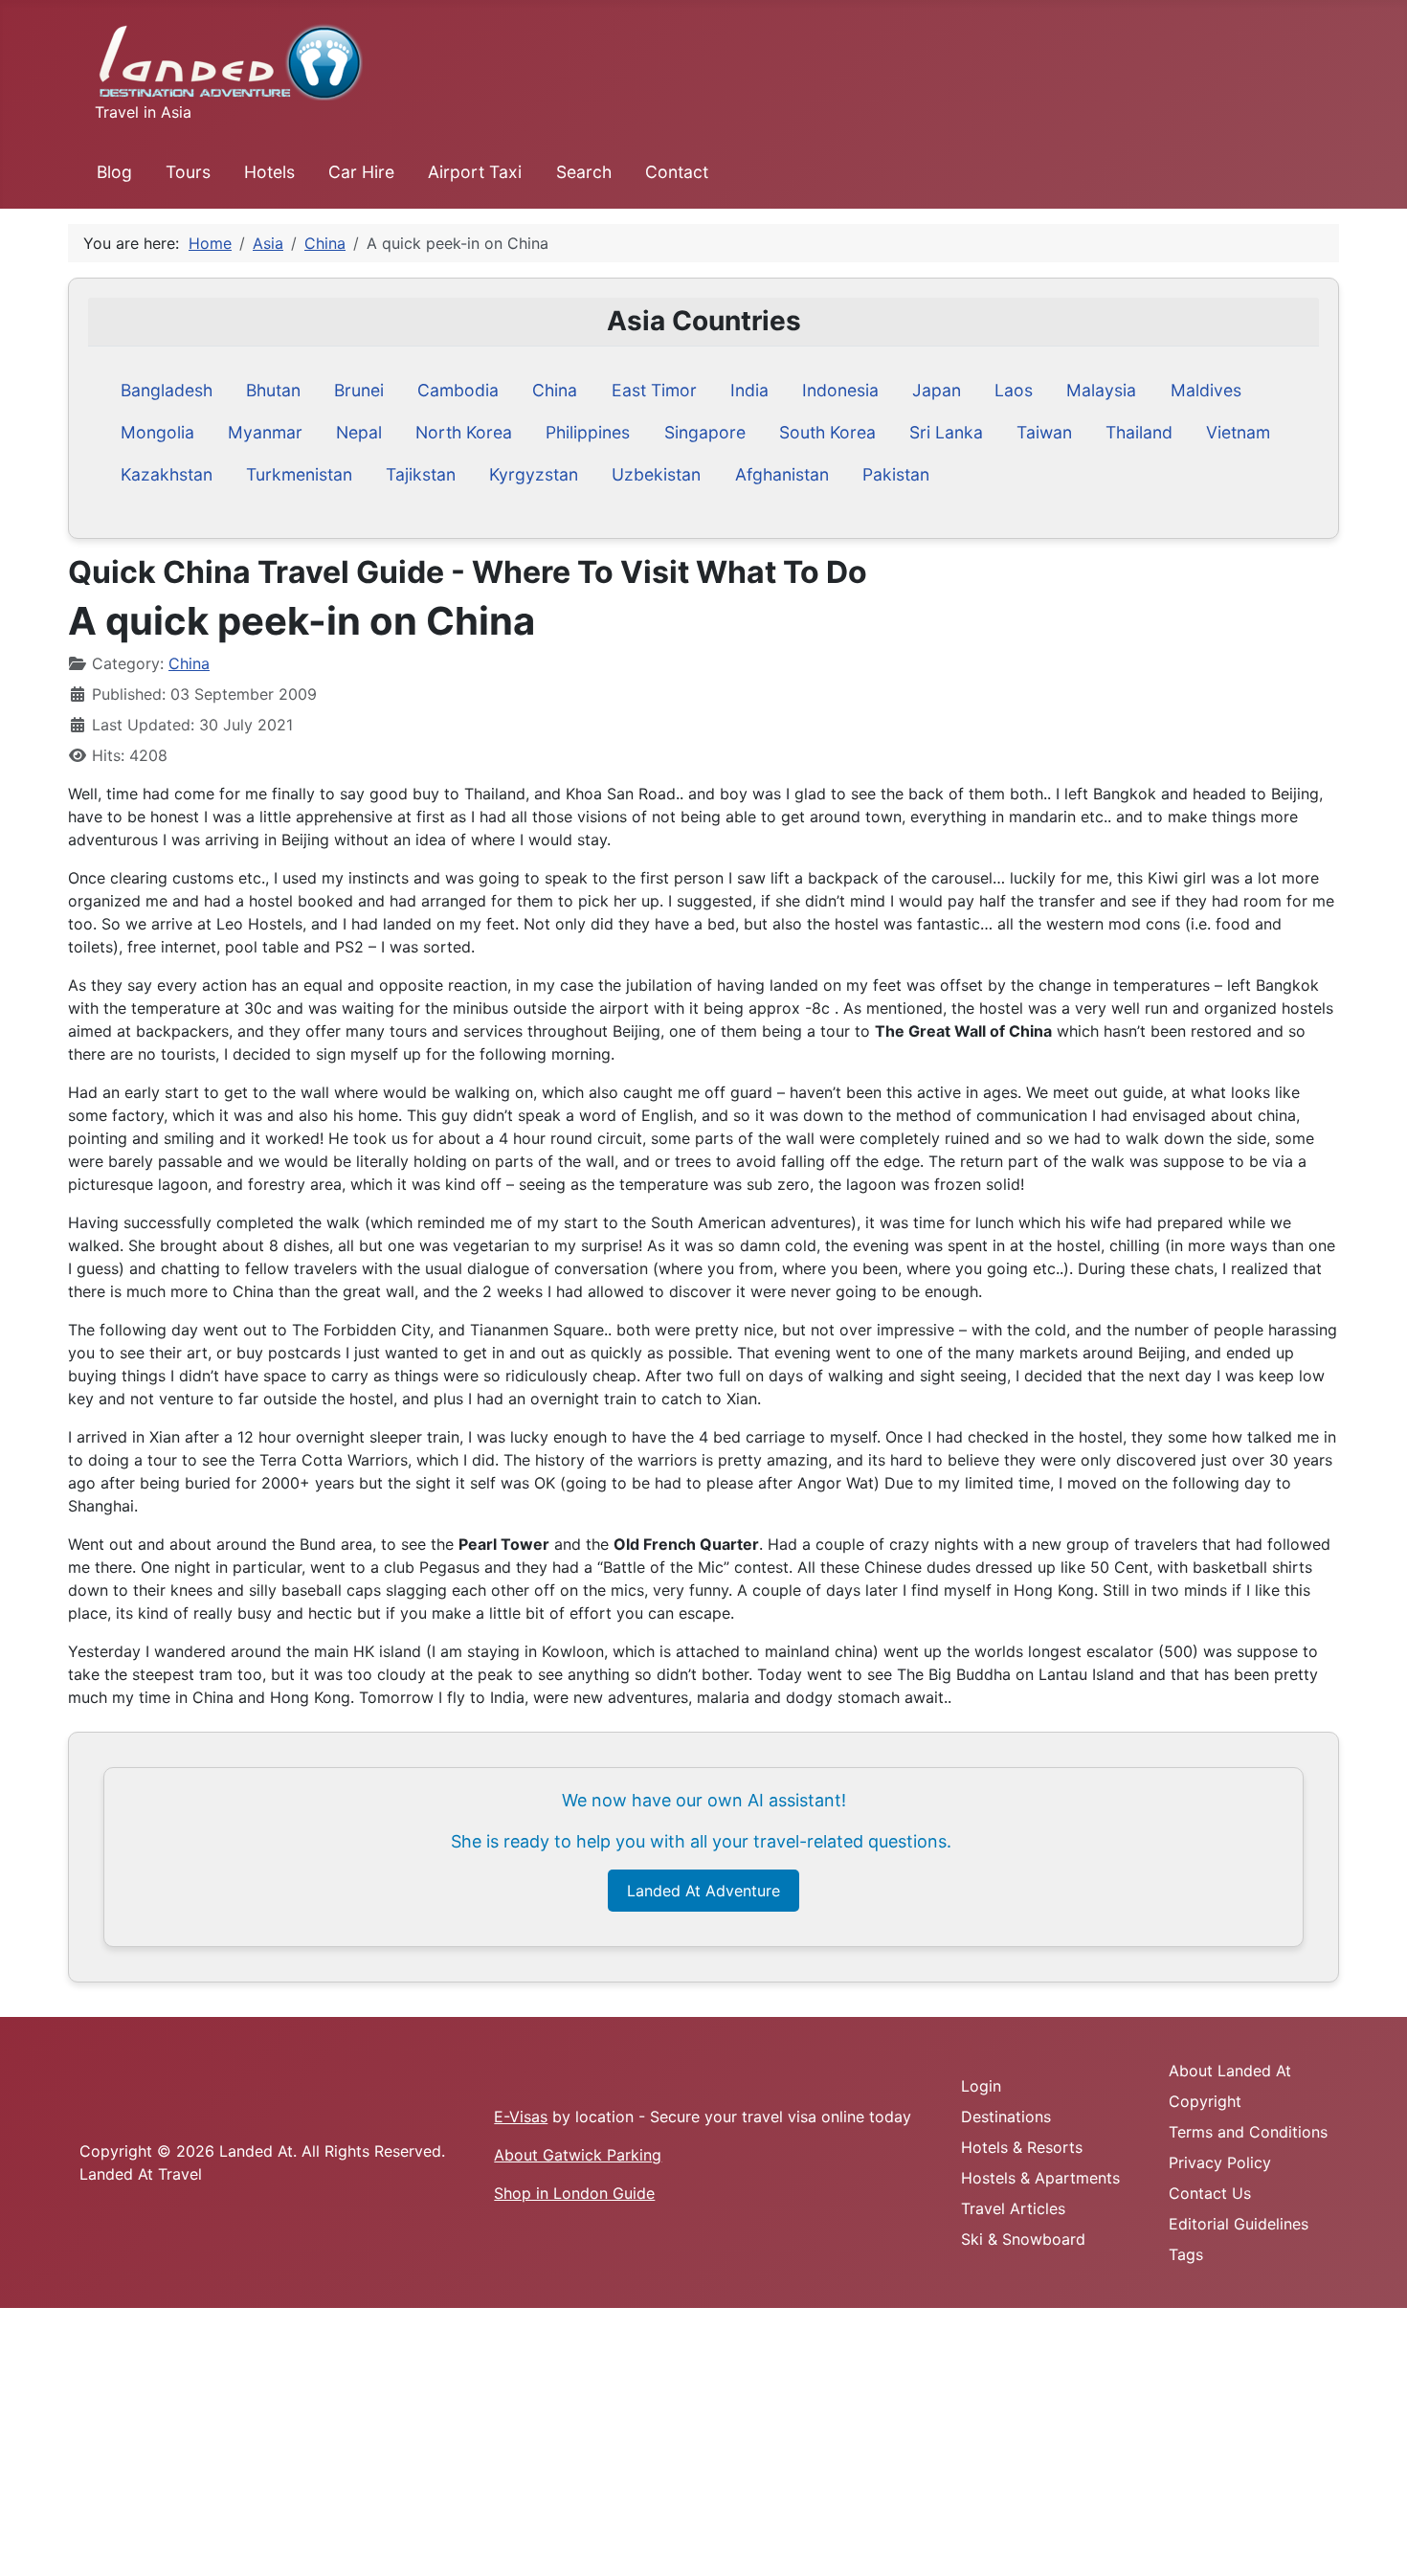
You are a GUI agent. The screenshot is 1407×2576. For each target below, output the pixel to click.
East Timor (654, 390)
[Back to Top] (1373, 2541)
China (555, 390)
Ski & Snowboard (1023, 2239)
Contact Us (1210, 2193)
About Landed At (1230, 2071)
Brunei (359, 390)
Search (584, 172)
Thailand (1139, 432)
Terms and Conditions (1248, 2132)
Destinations (1006, 2117)
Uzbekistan (656, 474)
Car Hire (361, 172)
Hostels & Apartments (1040, 2178)
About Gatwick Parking (578, 2155)
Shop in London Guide (574, 2193)
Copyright (1205, 2101)
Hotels (269, 172)
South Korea (827, 432)
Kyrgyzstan (534, 474)
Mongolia (157, 432)
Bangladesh (167, 390)
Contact (677, 172)
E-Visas (521, 2117)
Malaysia (1101, 390)
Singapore (705, 432)
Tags (1186, 2254)
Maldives (1206, 390)
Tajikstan (421, 474)
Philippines (588, 432)
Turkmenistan (299, 474)
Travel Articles (1013, 2208)
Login (981, 2086)
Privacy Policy (1220, 2162)
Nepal (359, 432)
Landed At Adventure (703, 1891)
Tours (188, 172)
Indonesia (840, 390)
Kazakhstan (167, 474)
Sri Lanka (946, 432)
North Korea (464, 432)
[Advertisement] (574, 2442)
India (749, 390)
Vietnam (1238, 432)
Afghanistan (782, 474)
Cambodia (458, 390)
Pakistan (896, 474)
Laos (1014, 390)
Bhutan (273, 390)
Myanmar (265, 432)
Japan (937, 390)
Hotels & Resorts (1022, 2147)
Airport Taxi (475, 172)
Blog (114, 172)
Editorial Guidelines (1239, 2224)
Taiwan (1044, 432)
